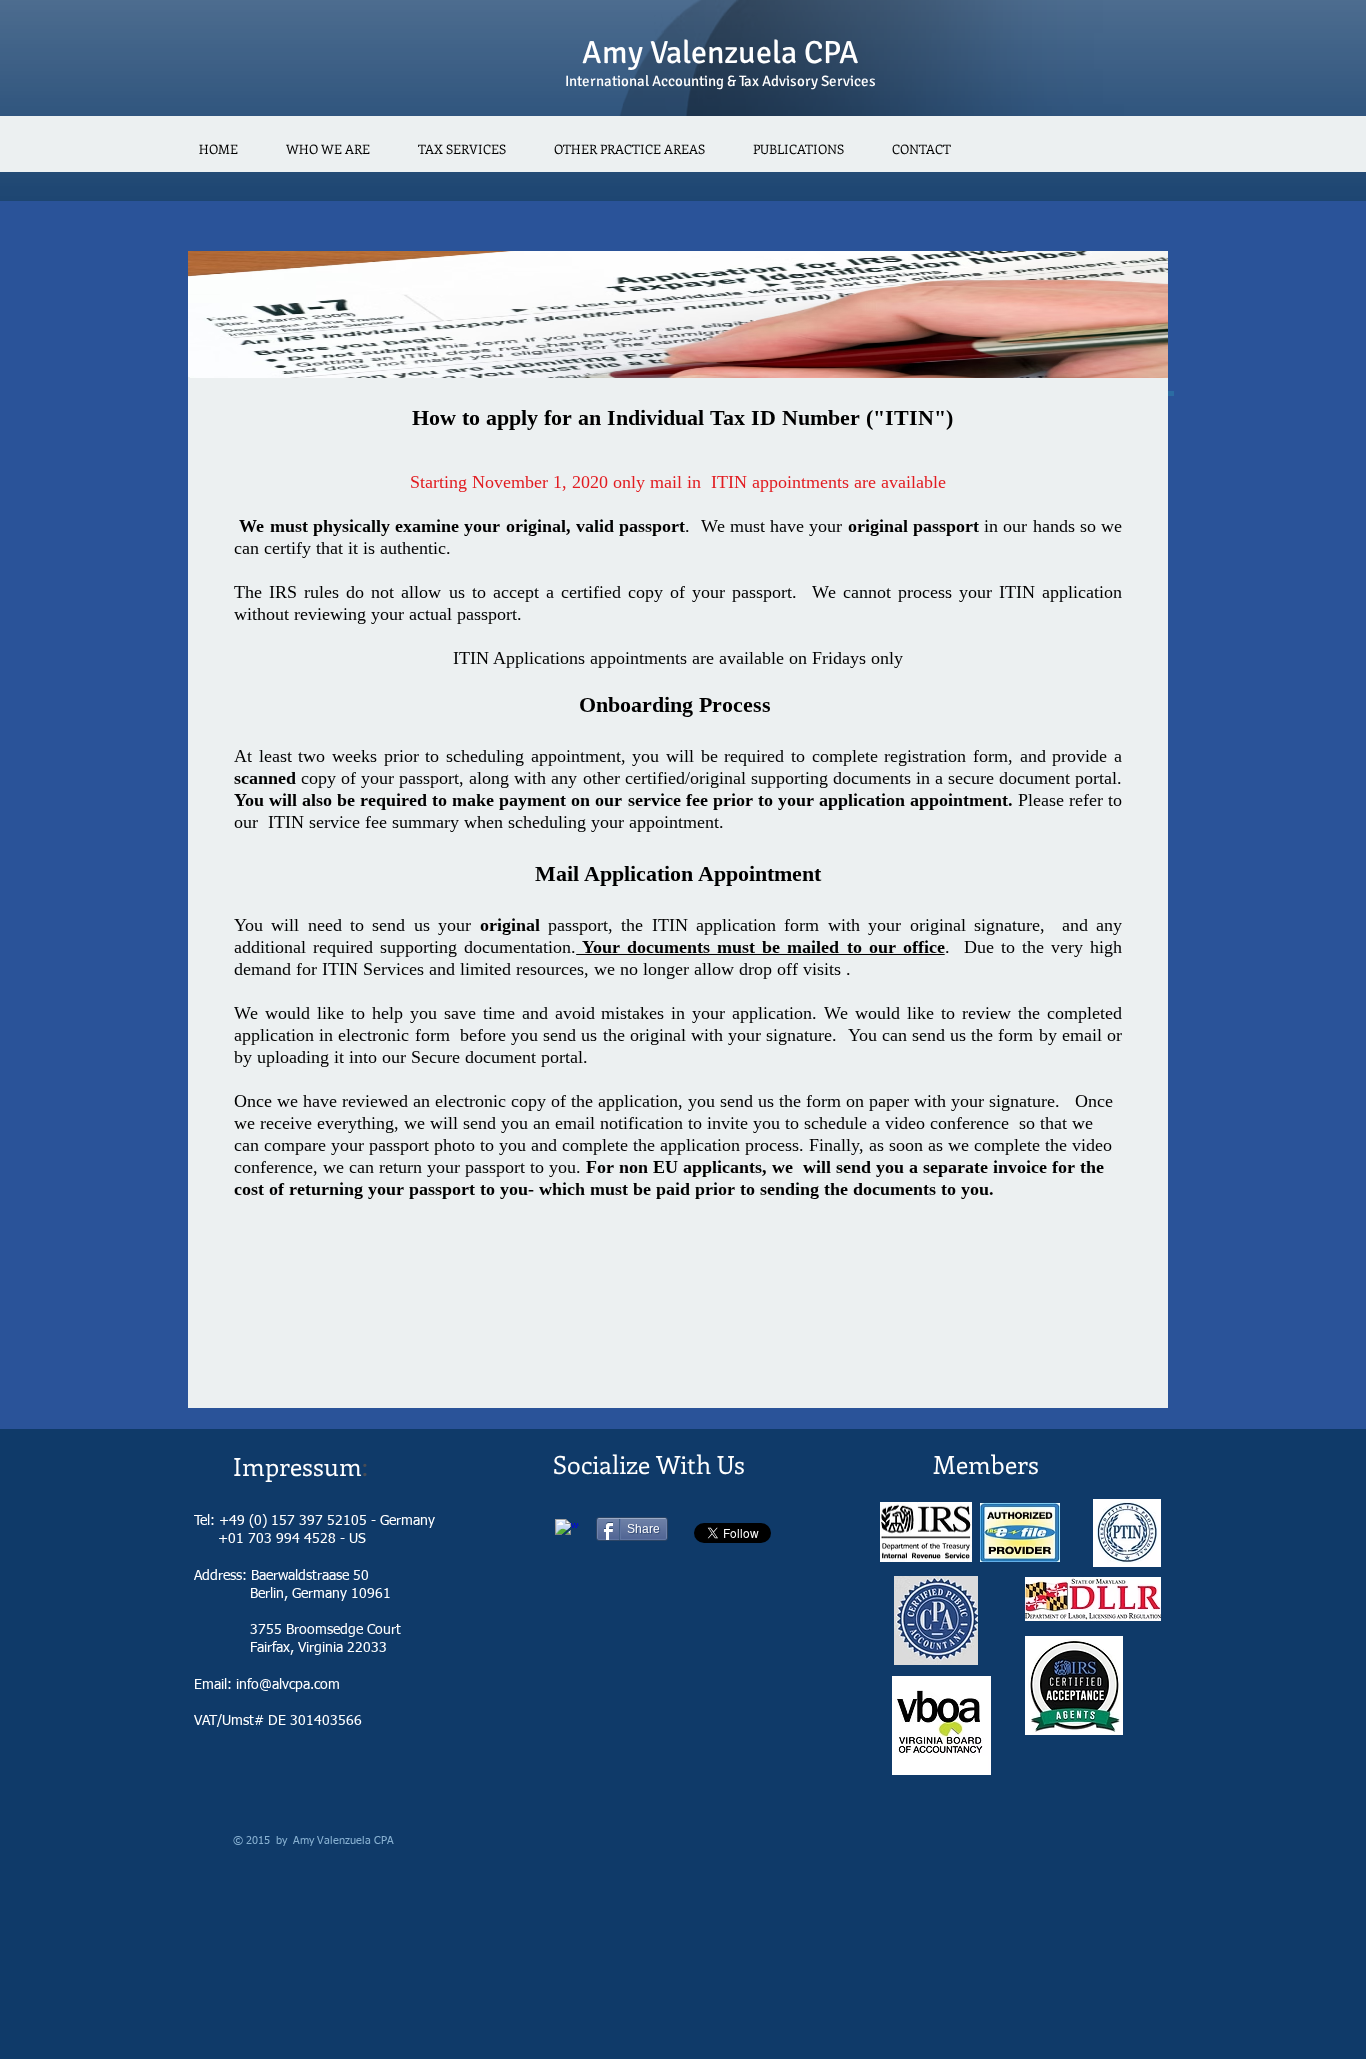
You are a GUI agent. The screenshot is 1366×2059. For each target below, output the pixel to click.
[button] (462, 149)
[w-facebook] (567, 1531)
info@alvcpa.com (288, 1685)
